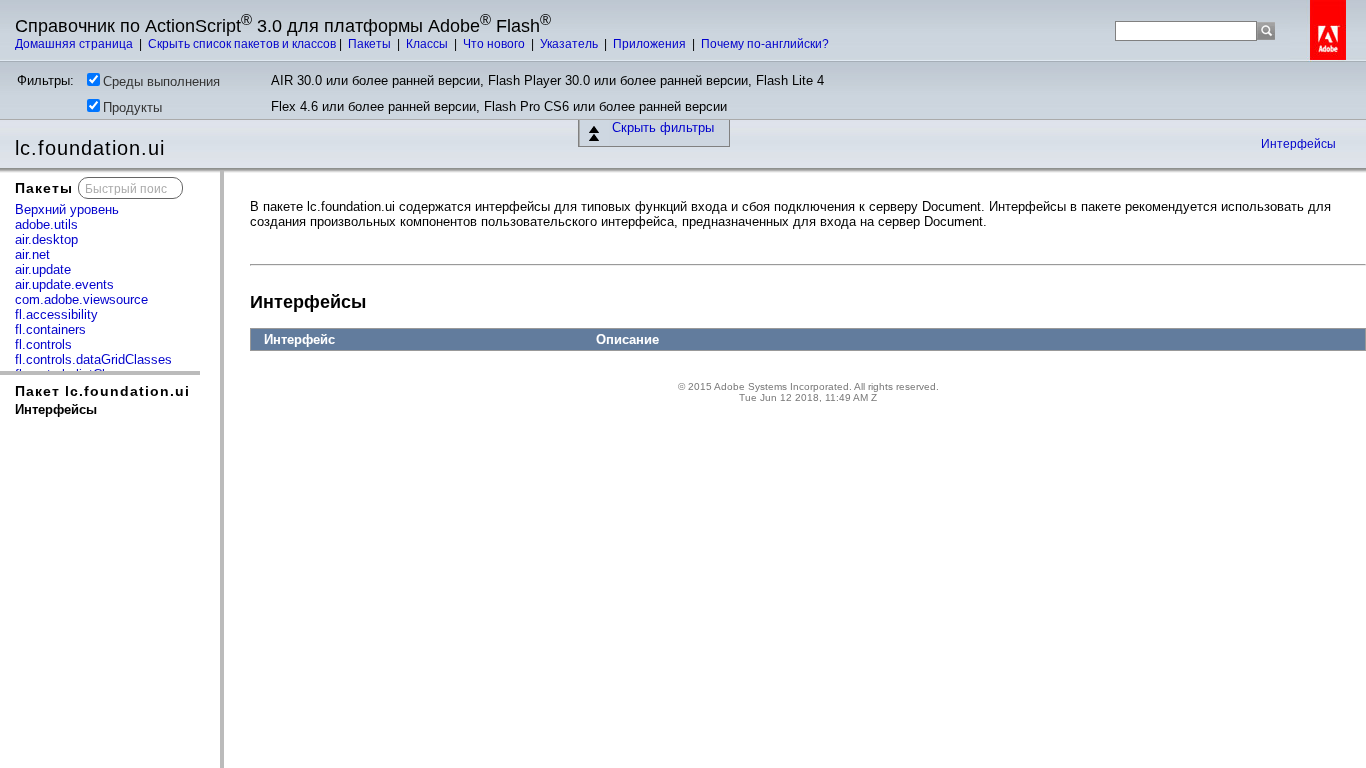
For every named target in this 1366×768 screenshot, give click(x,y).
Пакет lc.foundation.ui (102, 391)
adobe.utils (46, 224)
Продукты (132, 107)
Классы (428, 44)
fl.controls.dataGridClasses (93, 359)
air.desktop (46, 239)
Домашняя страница (75, 44)
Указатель (570, 44)
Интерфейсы (1298, 144)
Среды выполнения (161, 81)
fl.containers (50, 329)
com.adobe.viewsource (81, 299)
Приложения (651, 44)
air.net (32, 254)
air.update (43, 269)
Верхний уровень (67, 209)
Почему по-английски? (765, 44)
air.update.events (64, 284)
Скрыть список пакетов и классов (242, 44)
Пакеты (371, 44)
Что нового (495, 44)
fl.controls (43, 344)
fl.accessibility (56, 314)
